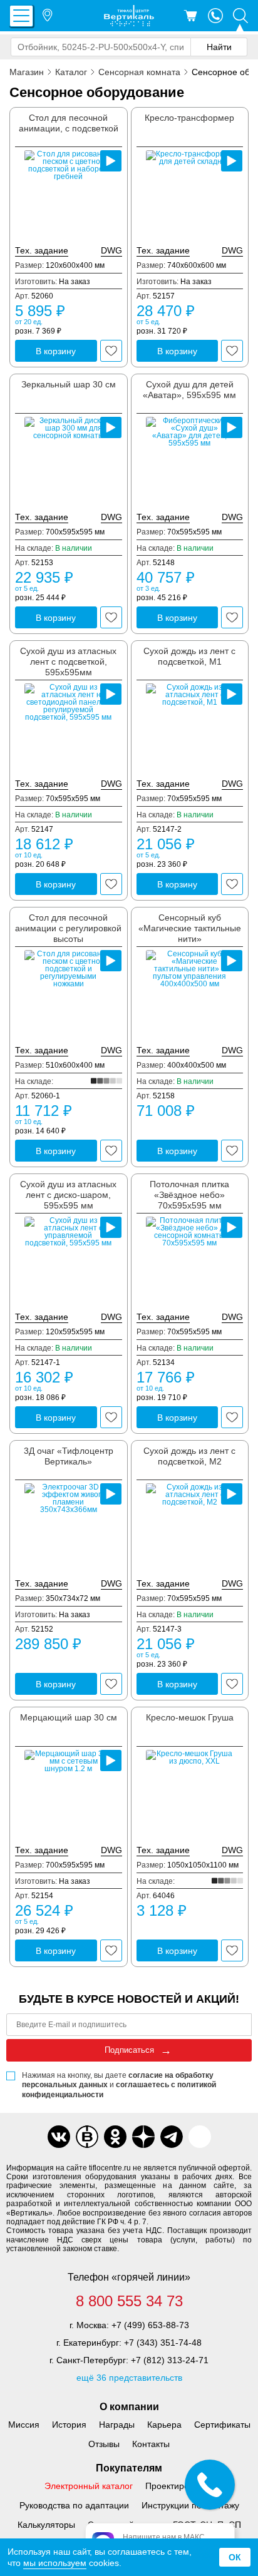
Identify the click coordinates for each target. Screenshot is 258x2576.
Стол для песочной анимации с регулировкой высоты (68, 928)
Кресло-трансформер (189, 118)
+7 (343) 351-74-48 (163, 2343)
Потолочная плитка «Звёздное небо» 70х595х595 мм (189, 1195)
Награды (117, 2425)
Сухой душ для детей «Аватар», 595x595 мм (189, 390)
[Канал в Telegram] (172, 2137)
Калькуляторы (46, 2525)
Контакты (151, 2444)
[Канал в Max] (200, 2137)
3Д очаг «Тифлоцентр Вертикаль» (69, 1456)
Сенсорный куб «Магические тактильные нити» (190, 928)
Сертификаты (222, 2425)
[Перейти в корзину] (190, 16)
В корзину (56, 351)
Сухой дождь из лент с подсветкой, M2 (189, 1456)
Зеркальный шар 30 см (69, 384)
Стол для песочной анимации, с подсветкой (69, 123)
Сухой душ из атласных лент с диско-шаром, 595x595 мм (68, 1195)
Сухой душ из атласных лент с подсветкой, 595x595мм (68, 662)
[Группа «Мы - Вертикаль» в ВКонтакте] (87, 2137)
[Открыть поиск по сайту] (240, 16)
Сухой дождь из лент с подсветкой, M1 (189, 656)
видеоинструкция (111, 161)
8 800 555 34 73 (129, 2301)
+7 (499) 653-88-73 (150, 2325)
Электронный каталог (89, 2486)
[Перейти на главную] (129, 16)
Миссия (24, 2425)
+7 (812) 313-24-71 (170, 2360)
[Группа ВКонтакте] (59, 2137)
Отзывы (104, 2444)
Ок (235, 2557)
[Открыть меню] (21, 16)
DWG (111, 250)
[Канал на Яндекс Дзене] (143, 2137)
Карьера (164, 2425)
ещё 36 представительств (129, 2378)
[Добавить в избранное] (111, 351)
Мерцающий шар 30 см (69, 1717)
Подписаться (129, 2050)
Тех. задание (42, 250)
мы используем (55, 2563)
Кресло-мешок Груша (190, 1717)
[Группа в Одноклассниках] (115, 2137)
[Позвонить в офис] (215, 16)
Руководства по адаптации (74, 2505)
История (69, 2425)
